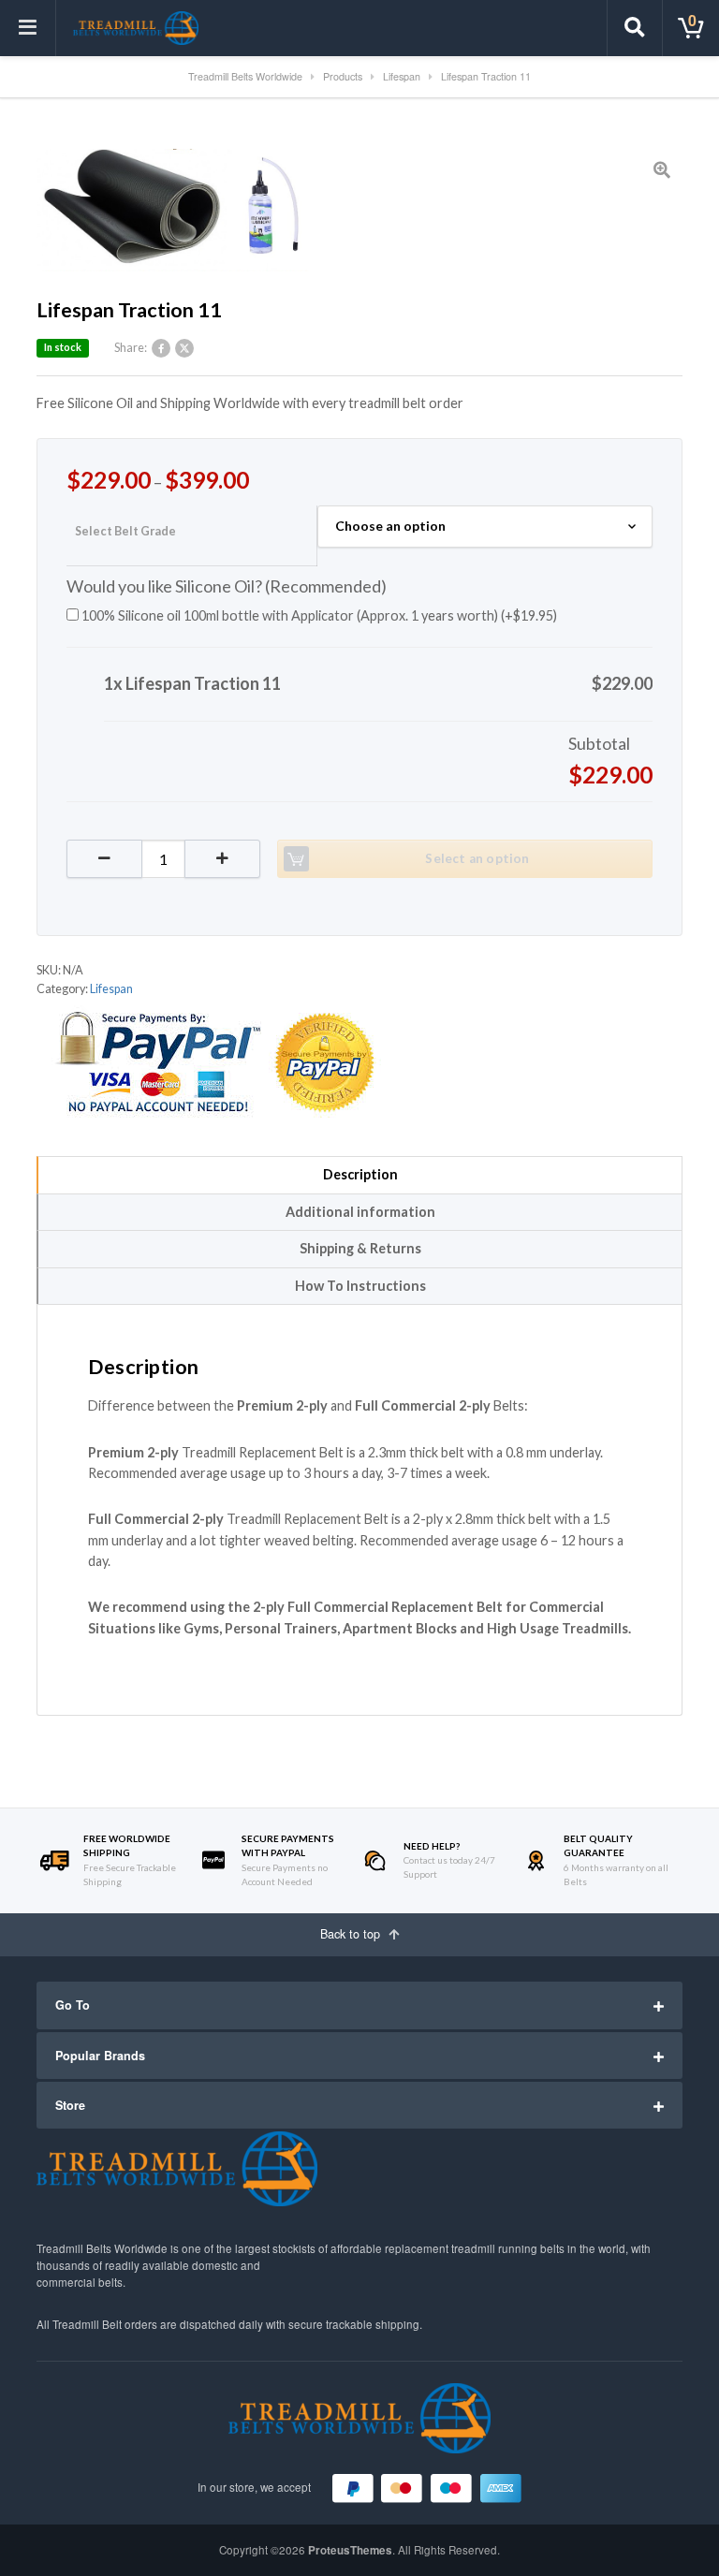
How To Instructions (360, 1286)
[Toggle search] (635, 28)
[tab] (359, 1175)
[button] (222, 859)
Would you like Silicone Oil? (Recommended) (227, 586)
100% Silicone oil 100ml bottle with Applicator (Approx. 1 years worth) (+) (318, 615)
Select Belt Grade (125, 531)
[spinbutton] (163, 859)
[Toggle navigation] (28, 28)
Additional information (360, 1212)
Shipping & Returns (360, 1248)
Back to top (352, 1934)
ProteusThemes (350, 2550)
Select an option (477, 858)
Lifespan (111, 989)
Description (360, 1174)
